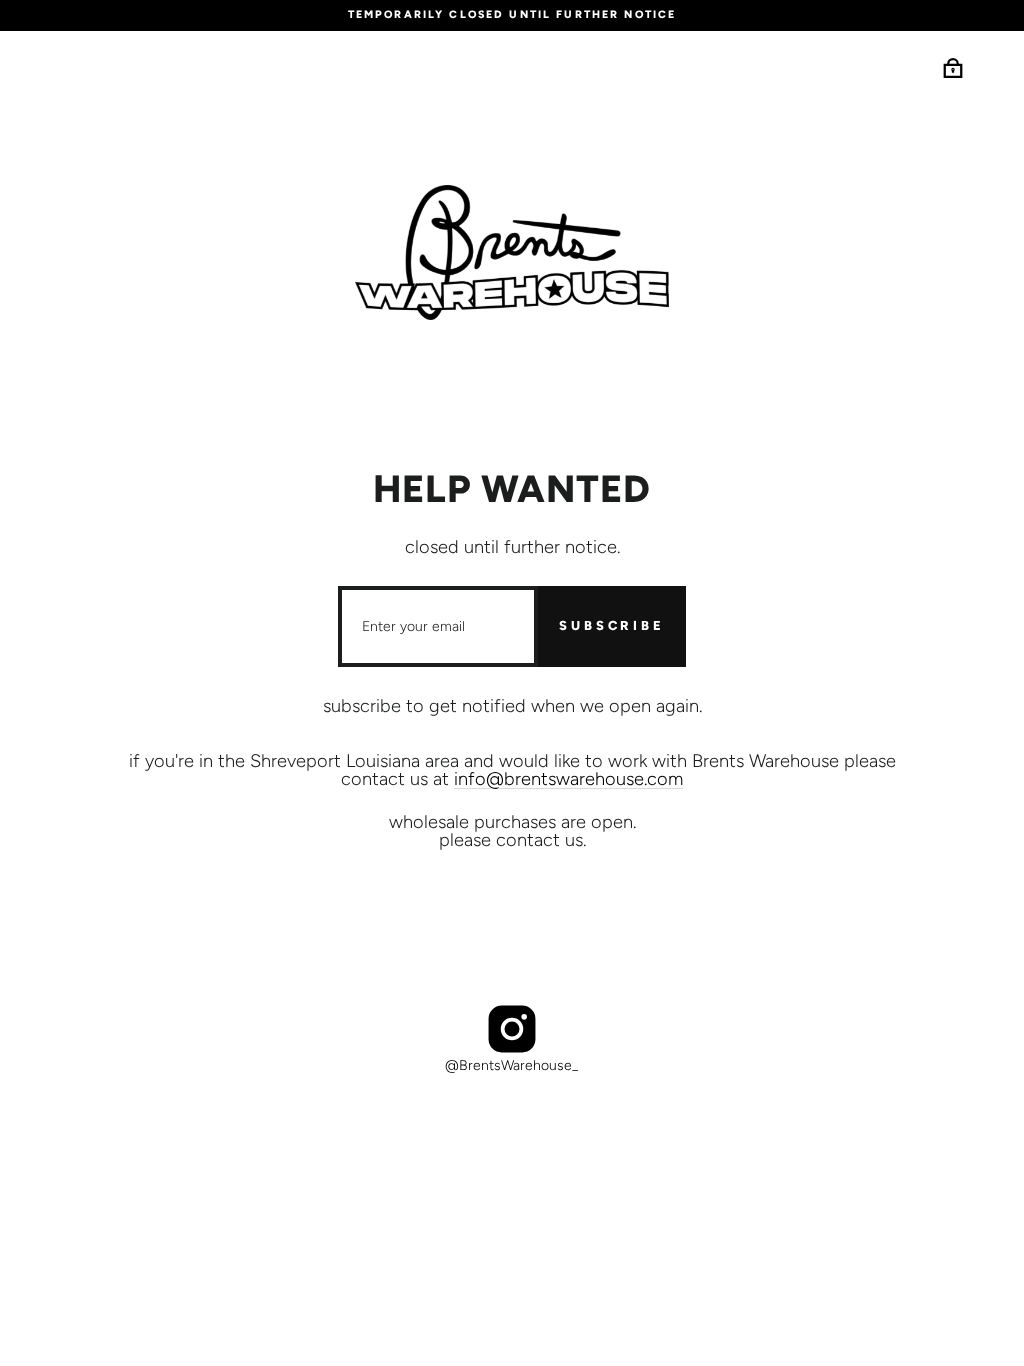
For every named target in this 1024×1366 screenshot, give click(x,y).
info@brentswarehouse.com (568, 779)
